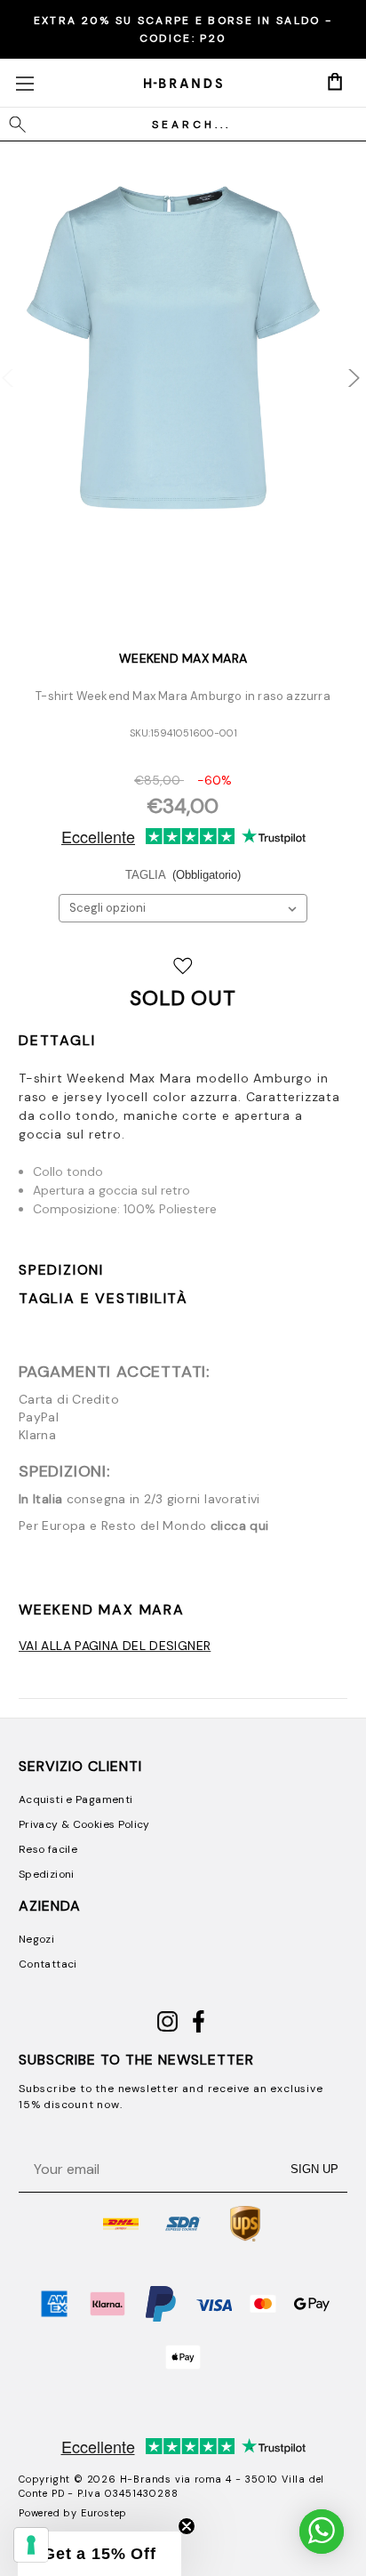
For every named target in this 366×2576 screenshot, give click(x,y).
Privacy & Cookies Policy (84, 1824)
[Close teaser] (187, 2526)
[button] (99, 2554)
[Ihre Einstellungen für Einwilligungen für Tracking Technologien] (31, 2545)
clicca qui (240, 1525)
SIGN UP (314, 2169)
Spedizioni (61, 1270)
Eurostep (104, 2513)
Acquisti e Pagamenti (76, 1799)
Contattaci (48, 1964)
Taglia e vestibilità (103, 1298)
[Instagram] (167, 2029)
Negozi (36, 1939)
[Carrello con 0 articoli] (335, 82)
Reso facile (48, 1849)
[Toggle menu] (24, 83)
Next (342, 369)
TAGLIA (183, 875)
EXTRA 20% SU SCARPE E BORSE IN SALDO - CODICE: (183, 29)
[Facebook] (199, 2029)
